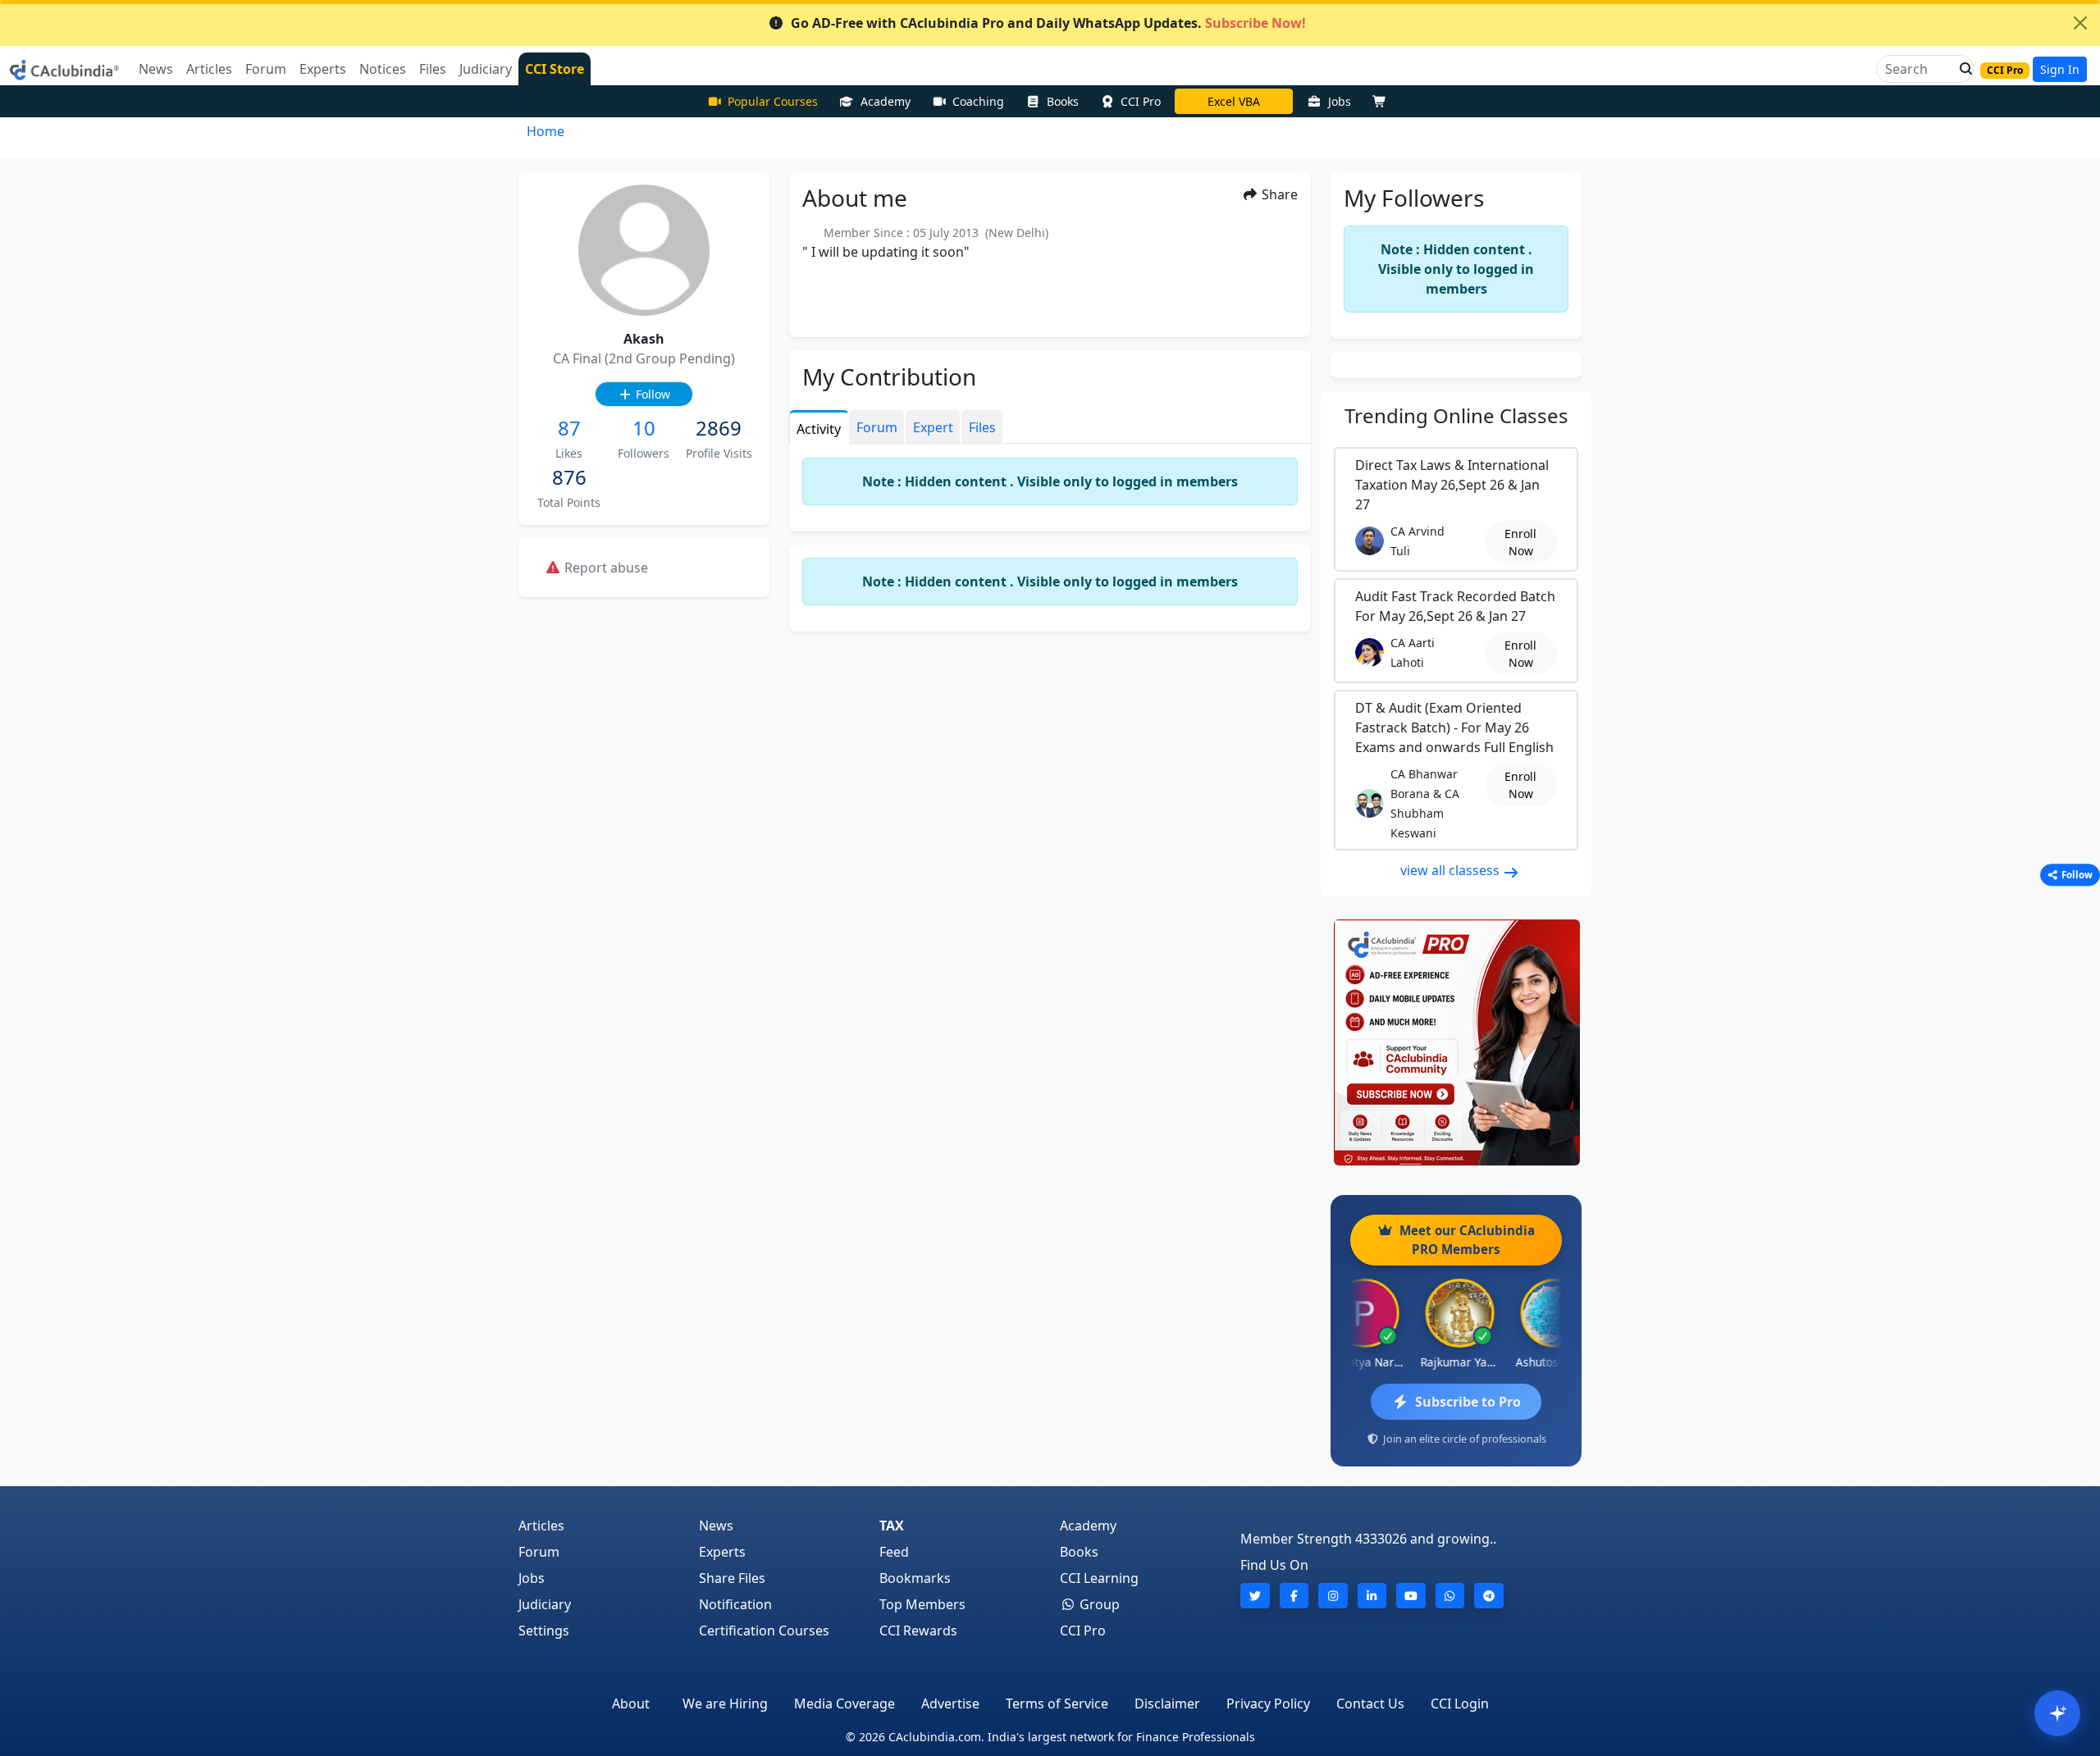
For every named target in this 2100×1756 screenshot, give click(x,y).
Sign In (2060, 69)
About (631, 1704)
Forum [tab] (877, 427)
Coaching (978, 101)
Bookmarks (915, 1578)
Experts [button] (323, 69)
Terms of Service (1057, 1704)
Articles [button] (209, 69)
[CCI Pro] (1456, 1042)
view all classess (1452, 870)
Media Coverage (845, 1704)
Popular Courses (773, 101)
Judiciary (545, 1604)
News (716, 1526)
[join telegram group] (1489, 1596)
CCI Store (555, 69)
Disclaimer (1167, 1704)
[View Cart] (1383, 101)
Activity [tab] (819, 429)
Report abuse (605, 568)
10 (644, 428)
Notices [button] (383, 69)
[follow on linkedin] (1372, 1596)
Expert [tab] (933, 427)
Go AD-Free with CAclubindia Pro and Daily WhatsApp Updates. (1048, 23)
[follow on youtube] (1411, 1596)
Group (1098, 1604)
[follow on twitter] (1255, 1596)
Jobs (1340, 101)
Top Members (922, 1604)
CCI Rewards (918, 1631)
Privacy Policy (1268, 1704)
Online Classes (1456, 415)
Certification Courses (764, 1631)
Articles (541, 1526)
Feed (894, 1552)
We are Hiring (725, 1704)
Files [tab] (982, 427)
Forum (539, 1552)
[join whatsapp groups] (1450, 1596)
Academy (886, 101)
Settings (544, 1631)
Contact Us (1370, 1704)
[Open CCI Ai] (2057, 1713)
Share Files (732, 1578)
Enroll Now (1520, 542)
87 (569, 428)
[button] (1961, 69)
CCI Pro (1141, 101)
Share (1278, 194)
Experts (722, 1552)
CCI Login (1460, 1704)
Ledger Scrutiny (1234, 101)
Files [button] (433, 69)
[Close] (2080, 23)
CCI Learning (1099, 1578)
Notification (735, 1604)
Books (1063, 101)
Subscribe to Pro (1468, 1402)
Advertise (950, 1704)
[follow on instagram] (1333, 1596)
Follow (651, 394)
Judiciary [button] (486, 69)
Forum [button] (266, 69)
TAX (892, 1526)
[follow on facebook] (1294, 1596)
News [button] (156, 69)
